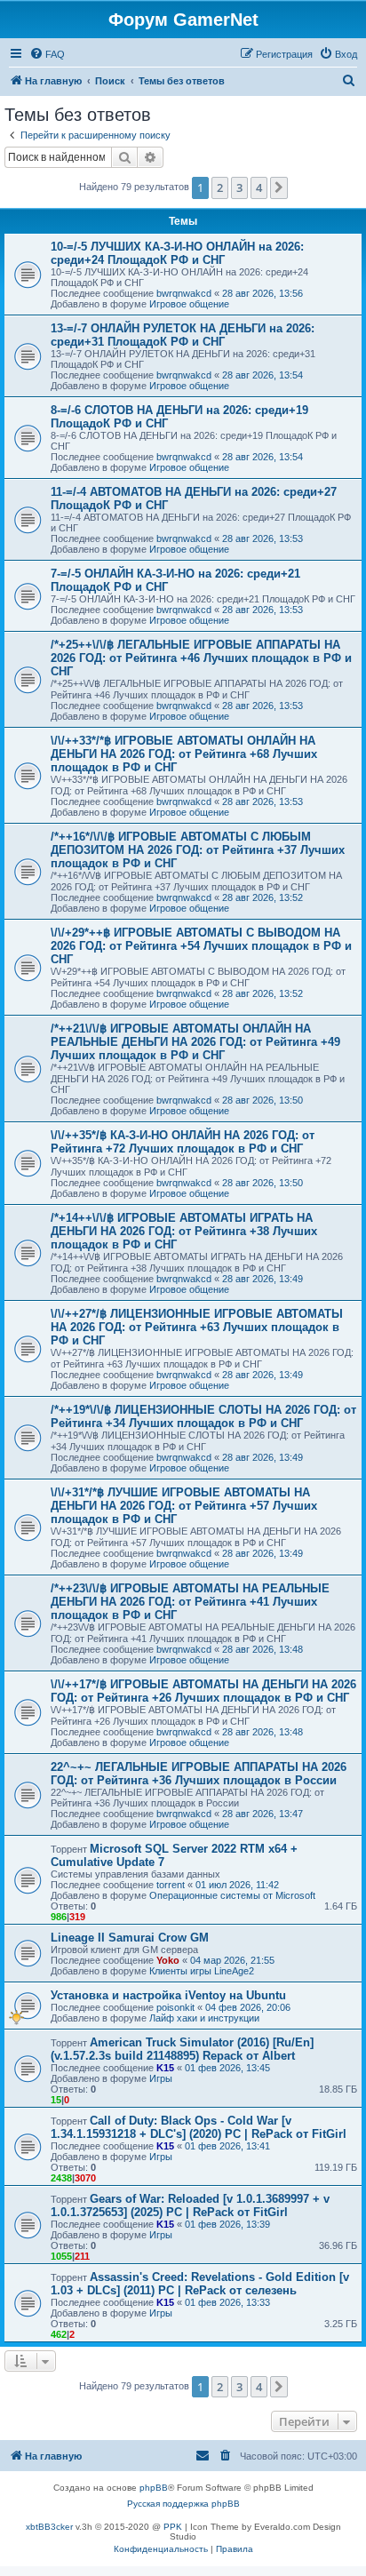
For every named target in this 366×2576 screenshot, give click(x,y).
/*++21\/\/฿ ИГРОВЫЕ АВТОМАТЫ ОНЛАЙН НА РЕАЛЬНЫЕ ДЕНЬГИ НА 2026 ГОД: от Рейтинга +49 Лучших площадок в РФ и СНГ (195, 1042)
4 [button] (259, 187)
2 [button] (220, 187)
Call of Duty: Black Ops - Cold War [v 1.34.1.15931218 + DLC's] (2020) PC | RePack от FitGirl (199, 2127)
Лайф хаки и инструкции (204, 2018)
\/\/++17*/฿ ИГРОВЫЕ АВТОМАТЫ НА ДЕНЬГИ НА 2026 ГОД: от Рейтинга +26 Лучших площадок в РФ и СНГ (203, 1691)
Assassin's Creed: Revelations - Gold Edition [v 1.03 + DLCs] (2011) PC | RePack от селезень (200, 2284)
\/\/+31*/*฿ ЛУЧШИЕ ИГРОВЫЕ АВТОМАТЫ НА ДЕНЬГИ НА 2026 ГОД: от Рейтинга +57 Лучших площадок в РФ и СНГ (184, 1506)
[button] (279, 187)
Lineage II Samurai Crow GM (130, 1938)
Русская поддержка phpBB (183, 2504)
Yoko (168, 1960)
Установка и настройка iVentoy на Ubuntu (168, 1995)
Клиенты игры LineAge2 (202, 1971)
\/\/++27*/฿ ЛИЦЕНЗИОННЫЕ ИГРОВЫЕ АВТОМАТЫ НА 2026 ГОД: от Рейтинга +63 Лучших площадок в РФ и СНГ (197, 1327)
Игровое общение (189, 304)
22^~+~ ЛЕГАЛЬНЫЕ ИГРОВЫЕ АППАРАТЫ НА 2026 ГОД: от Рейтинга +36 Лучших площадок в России (199, 1774)
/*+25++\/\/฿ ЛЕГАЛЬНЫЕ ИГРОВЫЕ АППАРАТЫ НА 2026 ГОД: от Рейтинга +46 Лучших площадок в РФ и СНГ (201, 658)
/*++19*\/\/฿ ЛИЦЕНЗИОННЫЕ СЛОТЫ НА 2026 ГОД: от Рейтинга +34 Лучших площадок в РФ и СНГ (203, 1416)
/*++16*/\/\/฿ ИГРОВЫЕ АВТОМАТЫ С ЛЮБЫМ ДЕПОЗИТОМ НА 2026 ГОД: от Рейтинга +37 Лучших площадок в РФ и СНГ (198, 850)
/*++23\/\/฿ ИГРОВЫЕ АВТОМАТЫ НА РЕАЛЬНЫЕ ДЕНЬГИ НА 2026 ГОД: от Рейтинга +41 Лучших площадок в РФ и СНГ (190, 1602)
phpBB (154, 2488)
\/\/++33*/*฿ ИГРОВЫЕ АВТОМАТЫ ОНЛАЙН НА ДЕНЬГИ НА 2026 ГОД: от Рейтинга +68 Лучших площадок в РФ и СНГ (184, 754)
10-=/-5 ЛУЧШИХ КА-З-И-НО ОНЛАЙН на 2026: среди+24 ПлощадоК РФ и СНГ (177, 253)
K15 (165, 2068)
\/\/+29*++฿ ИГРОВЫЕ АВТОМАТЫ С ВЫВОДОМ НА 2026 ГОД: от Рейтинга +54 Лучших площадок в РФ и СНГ (201, 946)
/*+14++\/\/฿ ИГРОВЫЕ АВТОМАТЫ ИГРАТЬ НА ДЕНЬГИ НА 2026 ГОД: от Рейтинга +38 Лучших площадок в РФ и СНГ (184, 1231)
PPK (173, 2527)
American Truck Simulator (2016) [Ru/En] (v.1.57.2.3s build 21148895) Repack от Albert (182, 2049)
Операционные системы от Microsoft (232, 1895)
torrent (171, 1885)
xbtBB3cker (49, 2527)
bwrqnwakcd (184, 293)
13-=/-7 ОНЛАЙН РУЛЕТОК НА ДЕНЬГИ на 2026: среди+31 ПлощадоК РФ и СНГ (183, 335)
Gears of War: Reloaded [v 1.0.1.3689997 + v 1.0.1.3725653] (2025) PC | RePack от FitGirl (190, 2205)
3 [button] (239, 187)
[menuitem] (47, 54)
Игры (161, 2078)
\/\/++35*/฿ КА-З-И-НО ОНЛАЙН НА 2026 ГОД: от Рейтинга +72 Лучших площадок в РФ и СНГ (183, 1142)
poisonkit (175, 2007)
